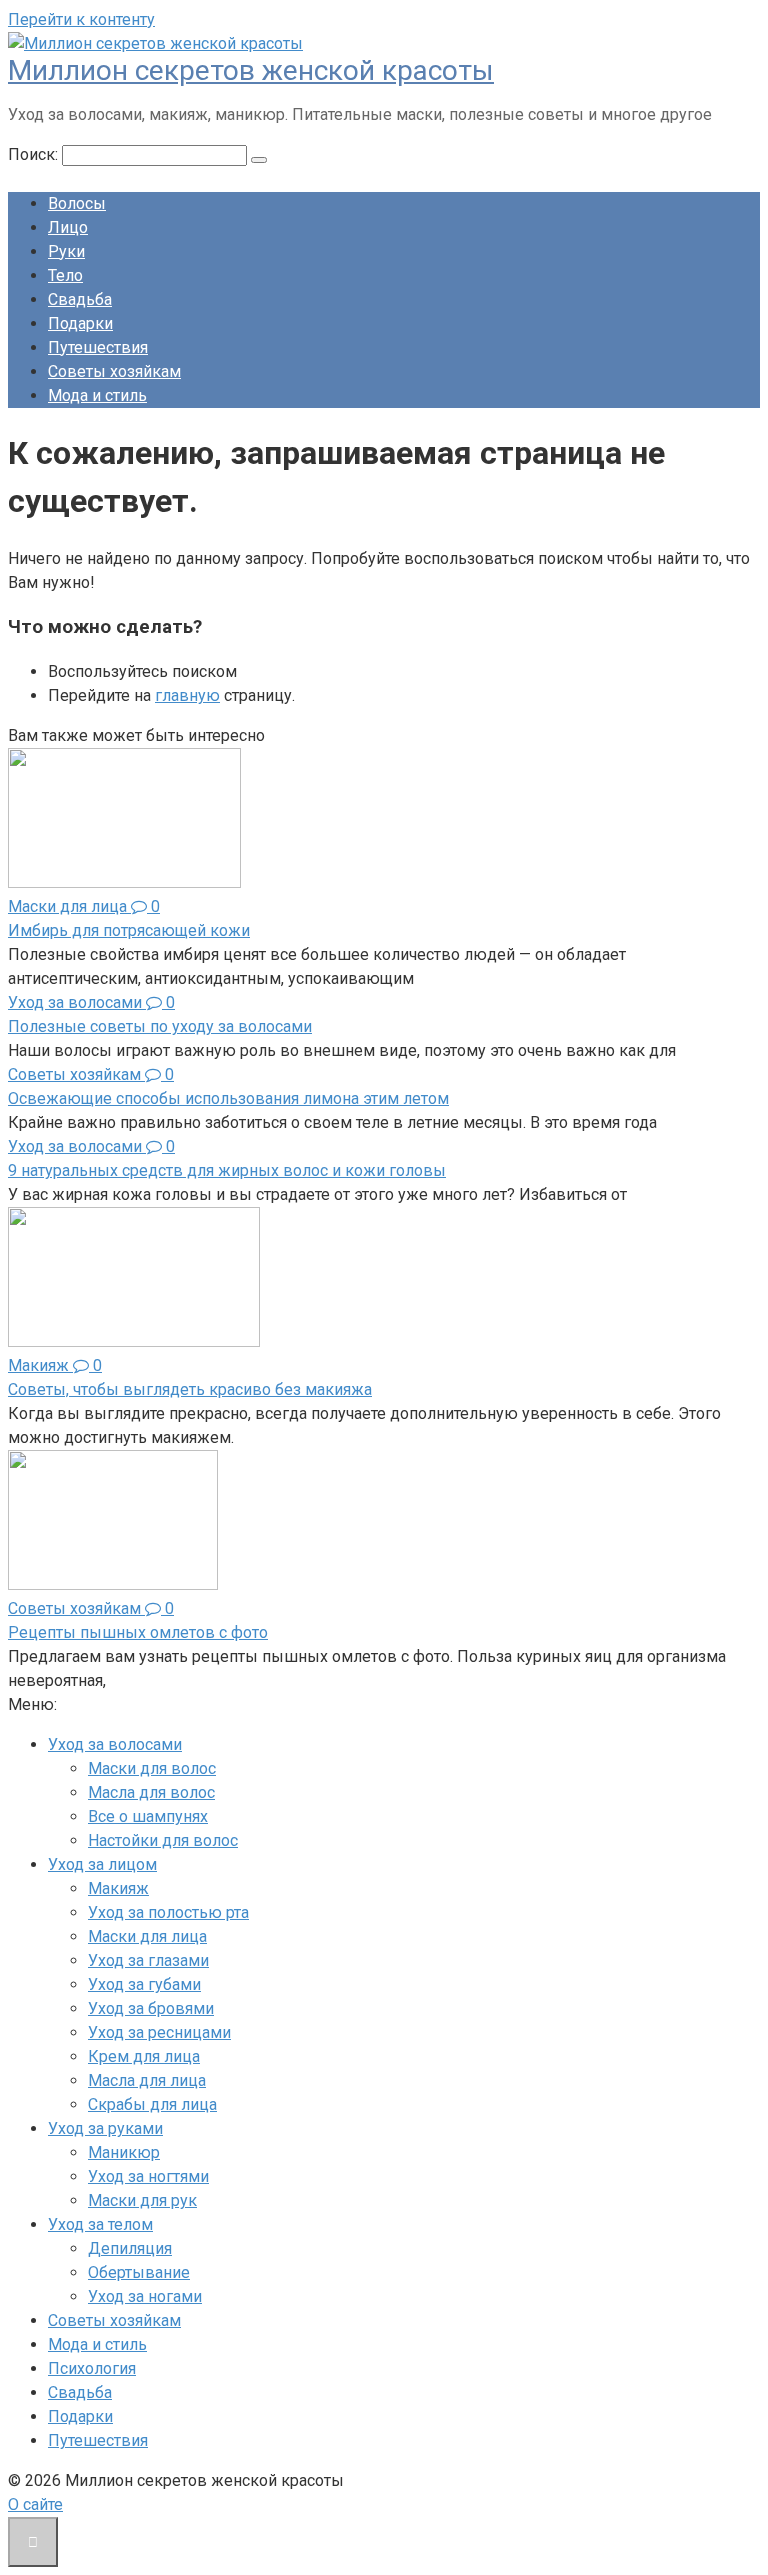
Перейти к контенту (81, 19)
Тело (65, 275)
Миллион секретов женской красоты (251, 70)
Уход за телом (100, 2224)
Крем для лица (144, 2056)
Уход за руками (105, 2128)
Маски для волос (152, 1768)
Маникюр (124, 2152)
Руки (66, 251)
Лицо (68, 227)
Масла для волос (151, 1792)
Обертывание (139, 2272)
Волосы (77, 203)
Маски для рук (142, 2200)
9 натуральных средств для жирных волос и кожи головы (227, 1170)
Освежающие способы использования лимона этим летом (228, 1098)
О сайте (35, 2504)
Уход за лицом (102, 1864)
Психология (92, 2368)
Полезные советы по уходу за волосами (160, 1026)
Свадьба (80, 299)
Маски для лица (147, 1936)
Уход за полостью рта (168, 1912)
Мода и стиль (97, 395)
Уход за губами (144, 1984)
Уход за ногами (145, 2296)
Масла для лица (147, 2080)
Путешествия (98, 347)
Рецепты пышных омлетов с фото (138, 1632)
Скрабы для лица (152, 2104)
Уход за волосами (115, 1744)
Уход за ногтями (148, 2176)
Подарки (80, 323)
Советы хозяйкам (114, 371)
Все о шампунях (148, 1816)
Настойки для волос (163, 1840)
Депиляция (130, 2248)
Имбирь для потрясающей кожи (129, 930)
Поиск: (35, 154)
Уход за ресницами (159, 2032)
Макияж (118, 1888)
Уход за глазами (148, 1960)
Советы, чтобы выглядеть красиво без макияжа (190, 1389)
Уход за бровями (151, 2008)
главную (187, 695)
